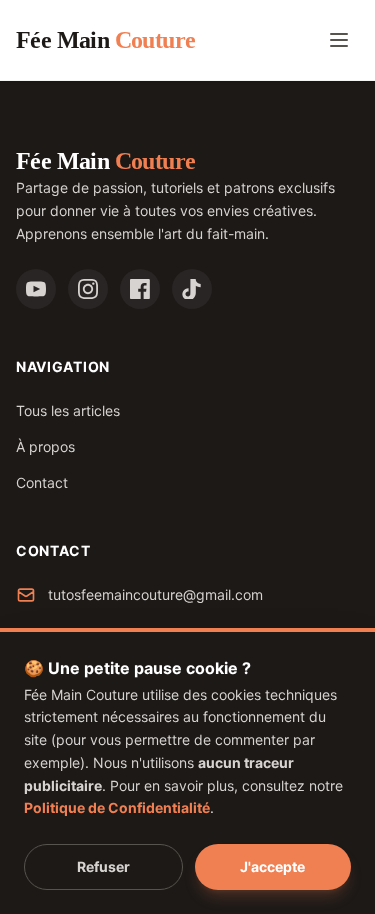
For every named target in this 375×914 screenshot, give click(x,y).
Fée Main (105, 40)
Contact (42, 482)
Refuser (103, 866)
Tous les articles (68, 410)
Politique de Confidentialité (117, 807)
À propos (45, 446)
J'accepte (272, 866)
